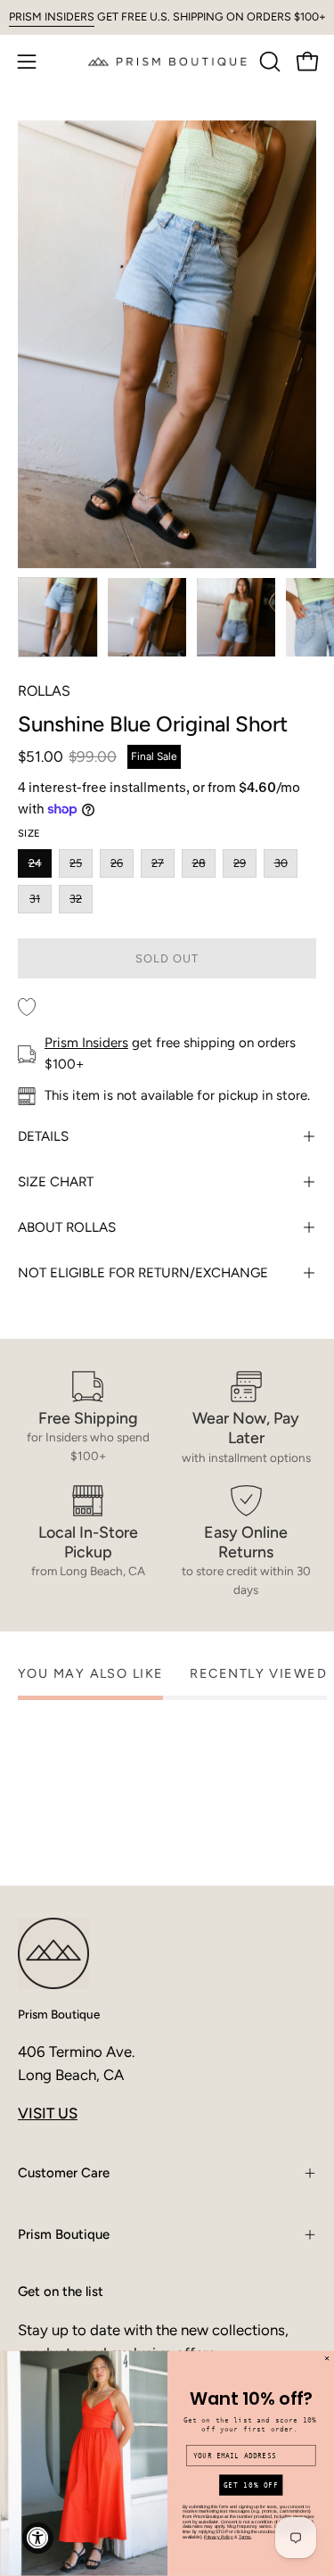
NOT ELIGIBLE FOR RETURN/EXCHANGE (143, 1273)
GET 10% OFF (250, 2485)
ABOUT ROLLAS (67, 1227)
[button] (268, 62)
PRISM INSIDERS (52, 17)
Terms (244, 2537)
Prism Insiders (86, 1043)
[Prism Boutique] (167, 61)
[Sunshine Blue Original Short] (58, 617)
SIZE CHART (56, 1182)
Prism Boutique (59, 2014)
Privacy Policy (218, 2537)
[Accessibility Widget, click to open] (38, 2538)
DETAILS (43, 1136)
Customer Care (64, 2173)
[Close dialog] (326, 2359)
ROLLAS (44, 691)
